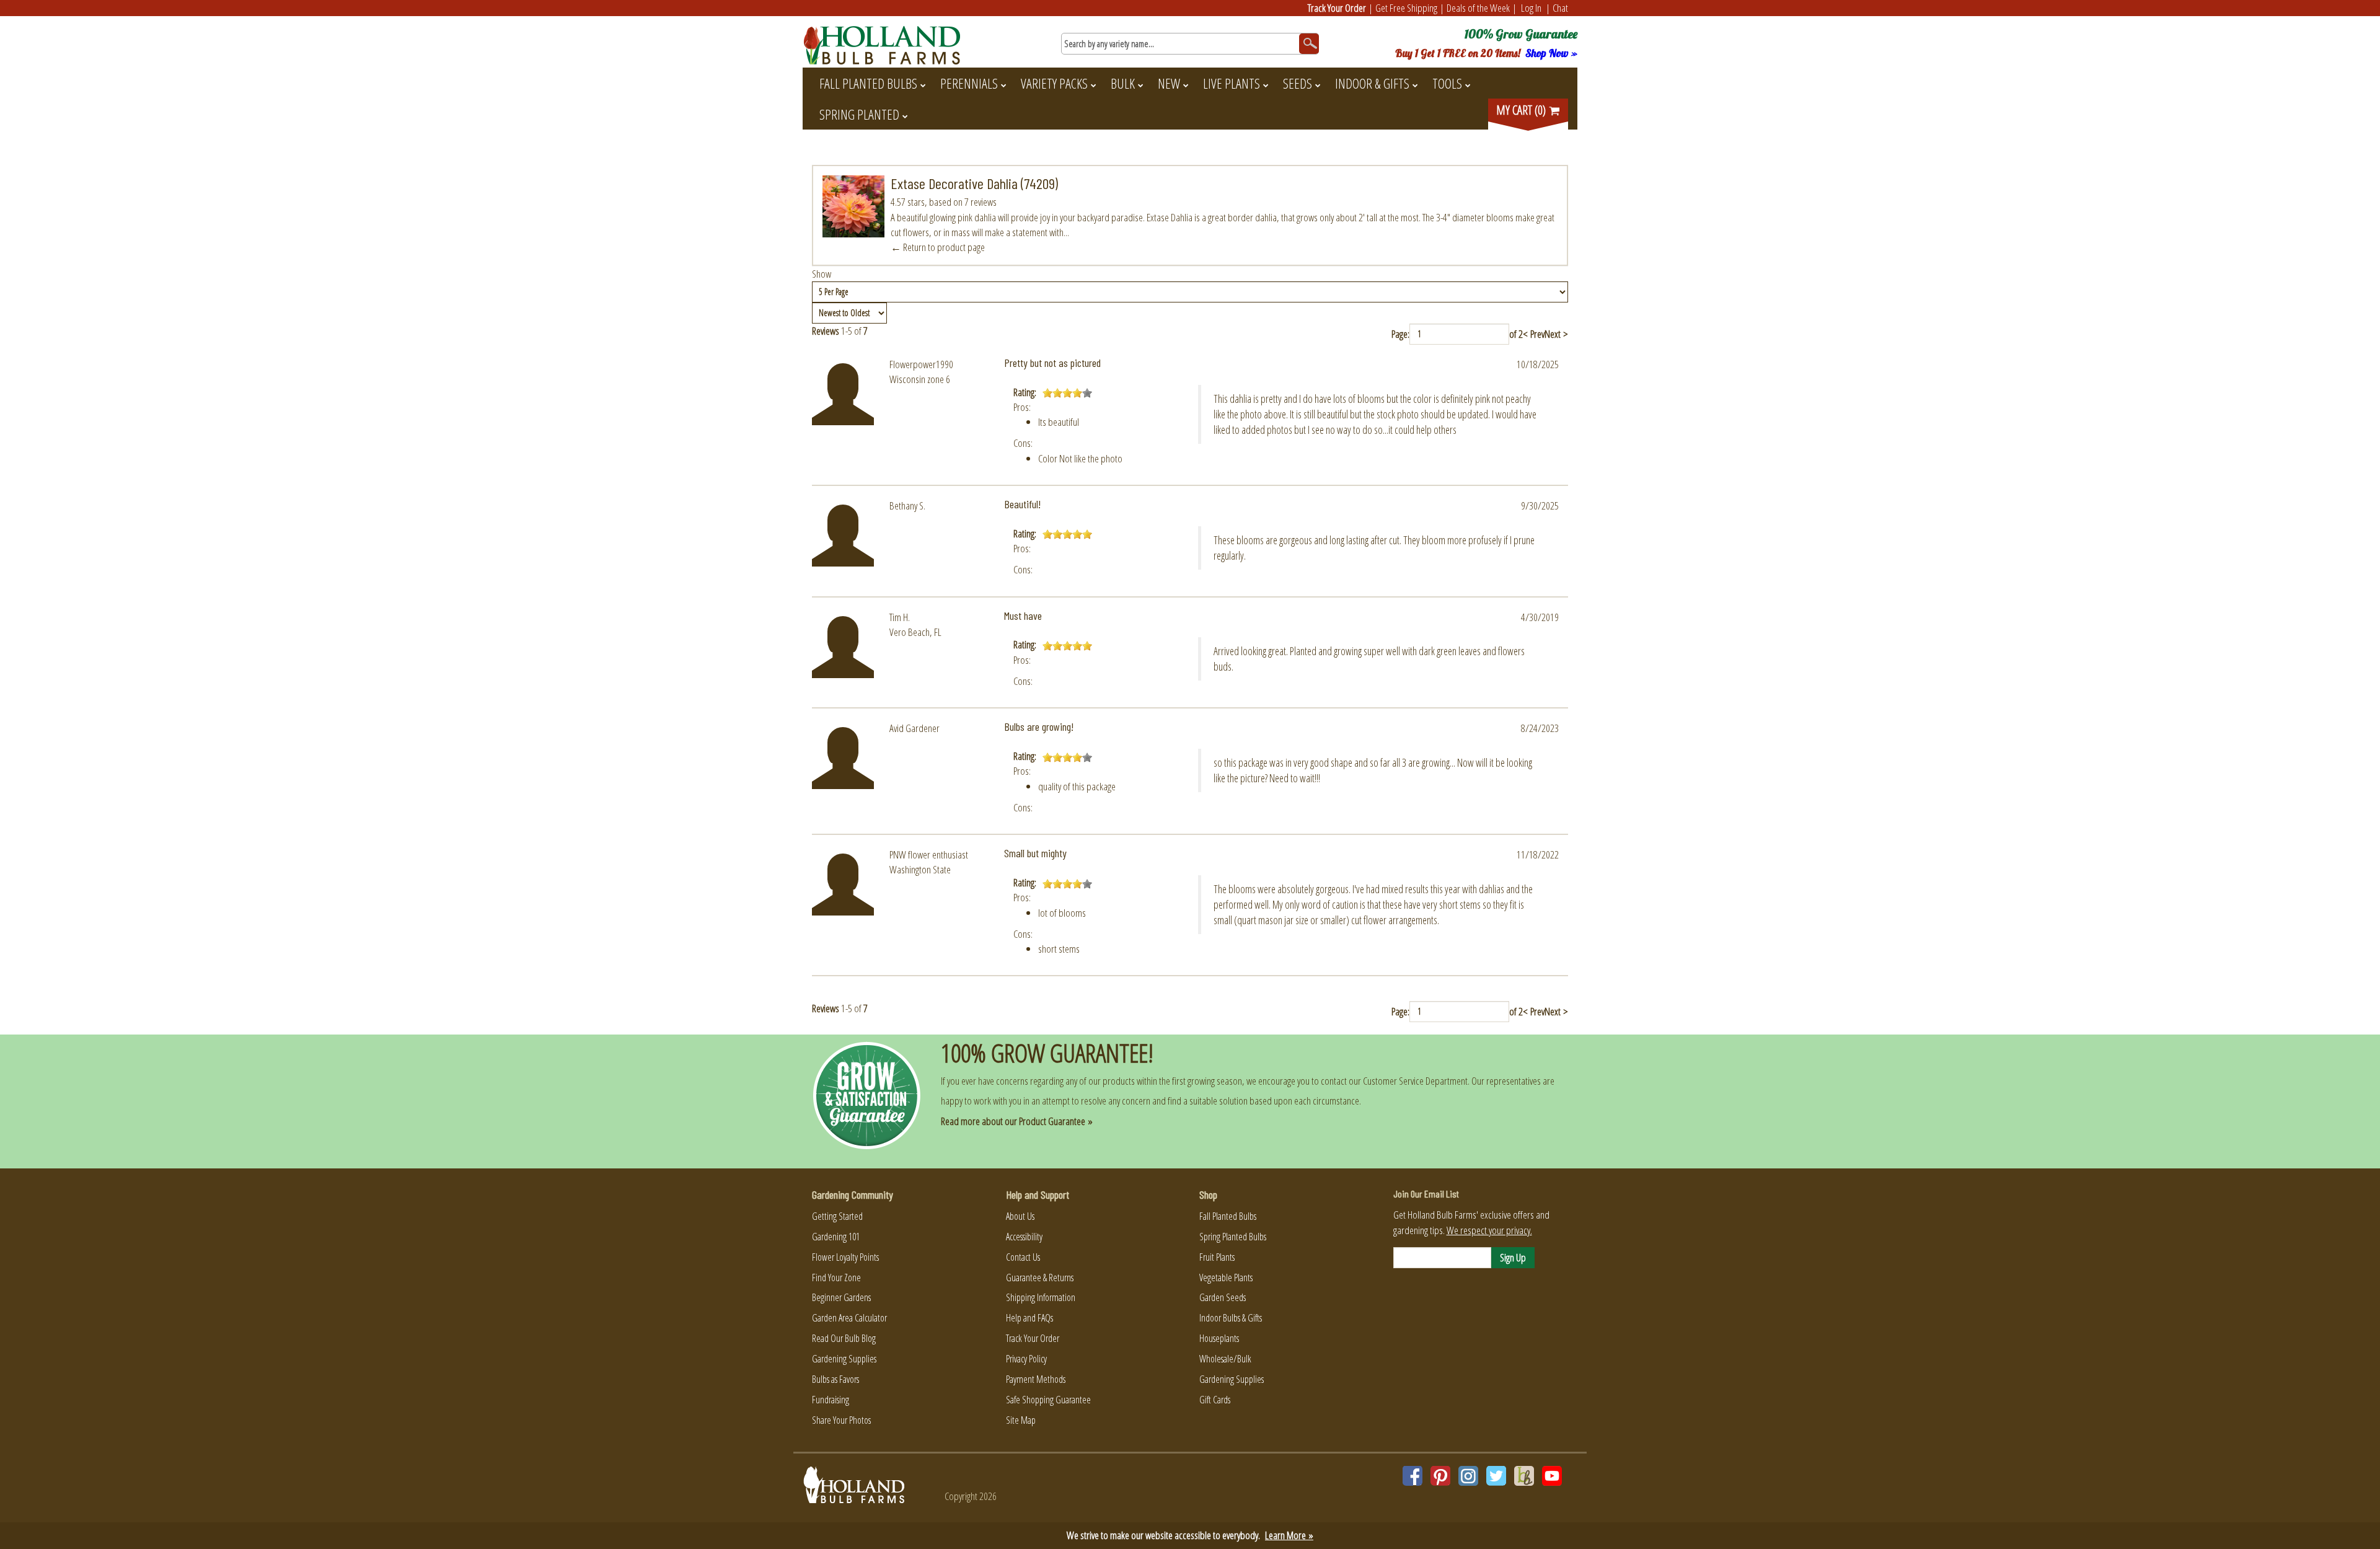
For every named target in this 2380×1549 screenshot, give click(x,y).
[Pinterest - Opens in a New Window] (1440, 1476)
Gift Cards (1215, 1400)
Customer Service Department (1415, 1081)
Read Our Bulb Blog (844, 1338)
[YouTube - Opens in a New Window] (1552, 1476)
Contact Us (1023, 1257)
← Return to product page (938, 247)
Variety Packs (1054, 83)
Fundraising (831, 1400)
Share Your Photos (841, 1420)
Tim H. (900, 617)
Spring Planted (859, 114)
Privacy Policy (1026, 1359)
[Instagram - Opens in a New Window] (1468, 1476)
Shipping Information (1041, 1297)
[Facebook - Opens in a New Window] (1413, 1476)
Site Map (1021, 1420)
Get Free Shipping (1406, 8)
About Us (1020, 1216)
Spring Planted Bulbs (1233, 1237)
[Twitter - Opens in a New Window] (1496, 1476)
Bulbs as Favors (835, 1379)
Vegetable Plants (1226, 1278)
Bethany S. (907, 505)
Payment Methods (1036, 1379)
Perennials (969, 83)
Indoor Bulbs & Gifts (1231, 1318)
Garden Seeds (1223, 1297)
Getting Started (837, 1216)
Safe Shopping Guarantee (1048, 1400)
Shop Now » (1551, 53)
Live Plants (1232, 83)
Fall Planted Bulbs (868, 83)
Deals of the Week (1478, 8)
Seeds (1298, 83)
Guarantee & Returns (1040, 1278)
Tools (1447, 83)
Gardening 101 (836, 1237)
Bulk (1123, 83)
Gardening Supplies (844, 1359)
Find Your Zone (836, 1278)
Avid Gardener (915, 728)
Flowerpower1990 (921, 364)
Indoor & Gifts (1372, 83)
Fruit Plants (1217, 1257)
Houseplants (1219, 1338)
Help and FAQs (1029, 1318)
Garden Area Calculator (849, 1318)
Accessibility (1024, 1237)
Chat (1560, 8)
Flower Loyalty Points (845, 1257)
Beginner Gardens (841, 1297)
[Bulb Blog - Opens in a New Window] (1524, 1476)
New (1169, 83)
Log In (1531, 8)
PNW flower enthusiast (929, 854)
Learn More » (1289, 1535)
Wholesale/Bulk (1225, 1359)
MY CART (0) (1522, 110)
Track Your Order (1337, 8)
